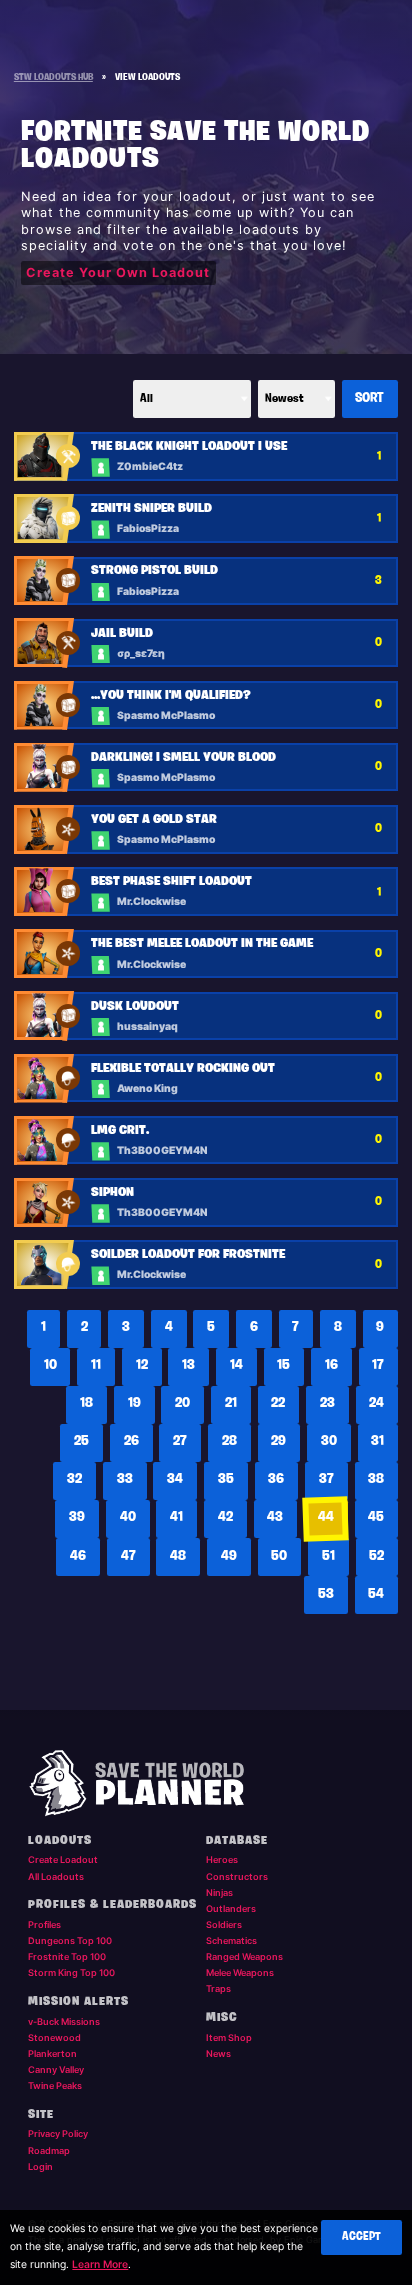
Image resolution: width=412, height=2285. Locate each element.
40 (128, 1517)
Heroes (222, 1859)
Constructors (237, 1876)
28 (229, 1441)
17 (378, 1365)
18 (86, 1403)
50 (279, 1556)
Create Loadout (63, 1859)
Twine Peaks (55, 2085)
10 (50, 1365)
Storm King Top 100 (71, 1972)
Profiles (44, 1924)
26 (131, 1441)
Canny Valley (56, 2069)
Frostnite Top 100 (67, 1956)
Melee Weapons (240, 1972)
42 (225, 1517)
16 (331, 1365)
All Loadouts (56, 1876)
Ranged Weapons (244, 1956)
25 (81, 1441)
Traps (218, 1988)
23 (327, 1403)
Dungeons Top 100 (70, 1940)
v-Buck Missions (64, 2021)
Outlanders (231, 1908)
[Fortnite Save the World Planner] (206, 1783)
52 (376, 1556)
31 (377, 1441)
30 (329, 1441)
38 (376, 1479)
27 (180, 1441)
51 (328, 1556)
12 (142, 1365)
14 (236, 1365)
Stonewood (54, 2037)
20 (182, 1403)
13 (188, 1365)
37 (326, 1479)
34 (175, 1479)
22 (278, 1403)
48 (178, 1556)
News (218, 2053)
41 (176, 1517)
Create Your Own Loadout (118, 272)
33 (125, 1479)
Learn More (100, 2264)
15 (283, 1365)
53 (326, 1594)
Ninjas (219, 1892)
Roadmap (49, 2150)
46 (78, 1556)
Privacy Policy (58, 2133)
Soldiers (224, 1924)
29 (278, 1441)
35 (226, 1479)
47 (128, 1556)
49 (229, 1556)
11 (96, 1365)
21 (231, 1403)
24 (376, 1403)
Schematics (231, 1940)
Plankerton (52, 2053)
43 (275, 1517)
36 (276, 1479)
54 (376, 1594)
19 (134, 1403)
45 (376, 1517)
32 (74, 1479)
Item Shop (229, 2037)
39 (77, 1517)
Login (40, 2166)
